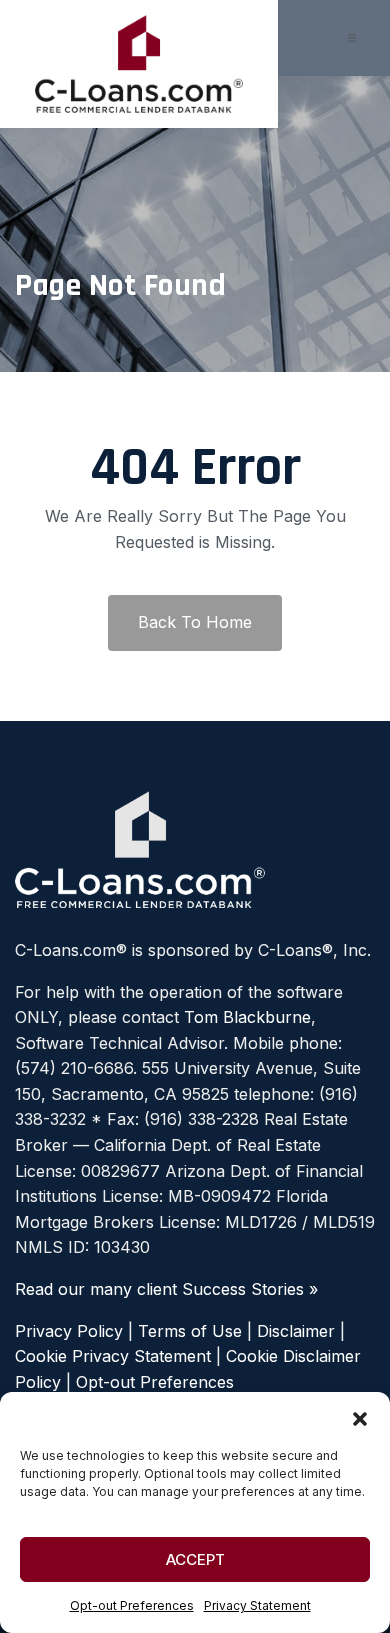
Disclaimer (296, 1331)
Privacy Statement (257, 1605)
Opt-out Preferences (132, 1605)
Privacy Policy (69, 1331)
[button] (360, 1417)
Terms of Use (190, 1331)
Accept (195, 1559)
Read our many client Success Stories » (166, 1289)
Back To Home (195, 622)
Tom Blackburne (247, 1017)
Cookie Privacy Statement (113, 1356)
